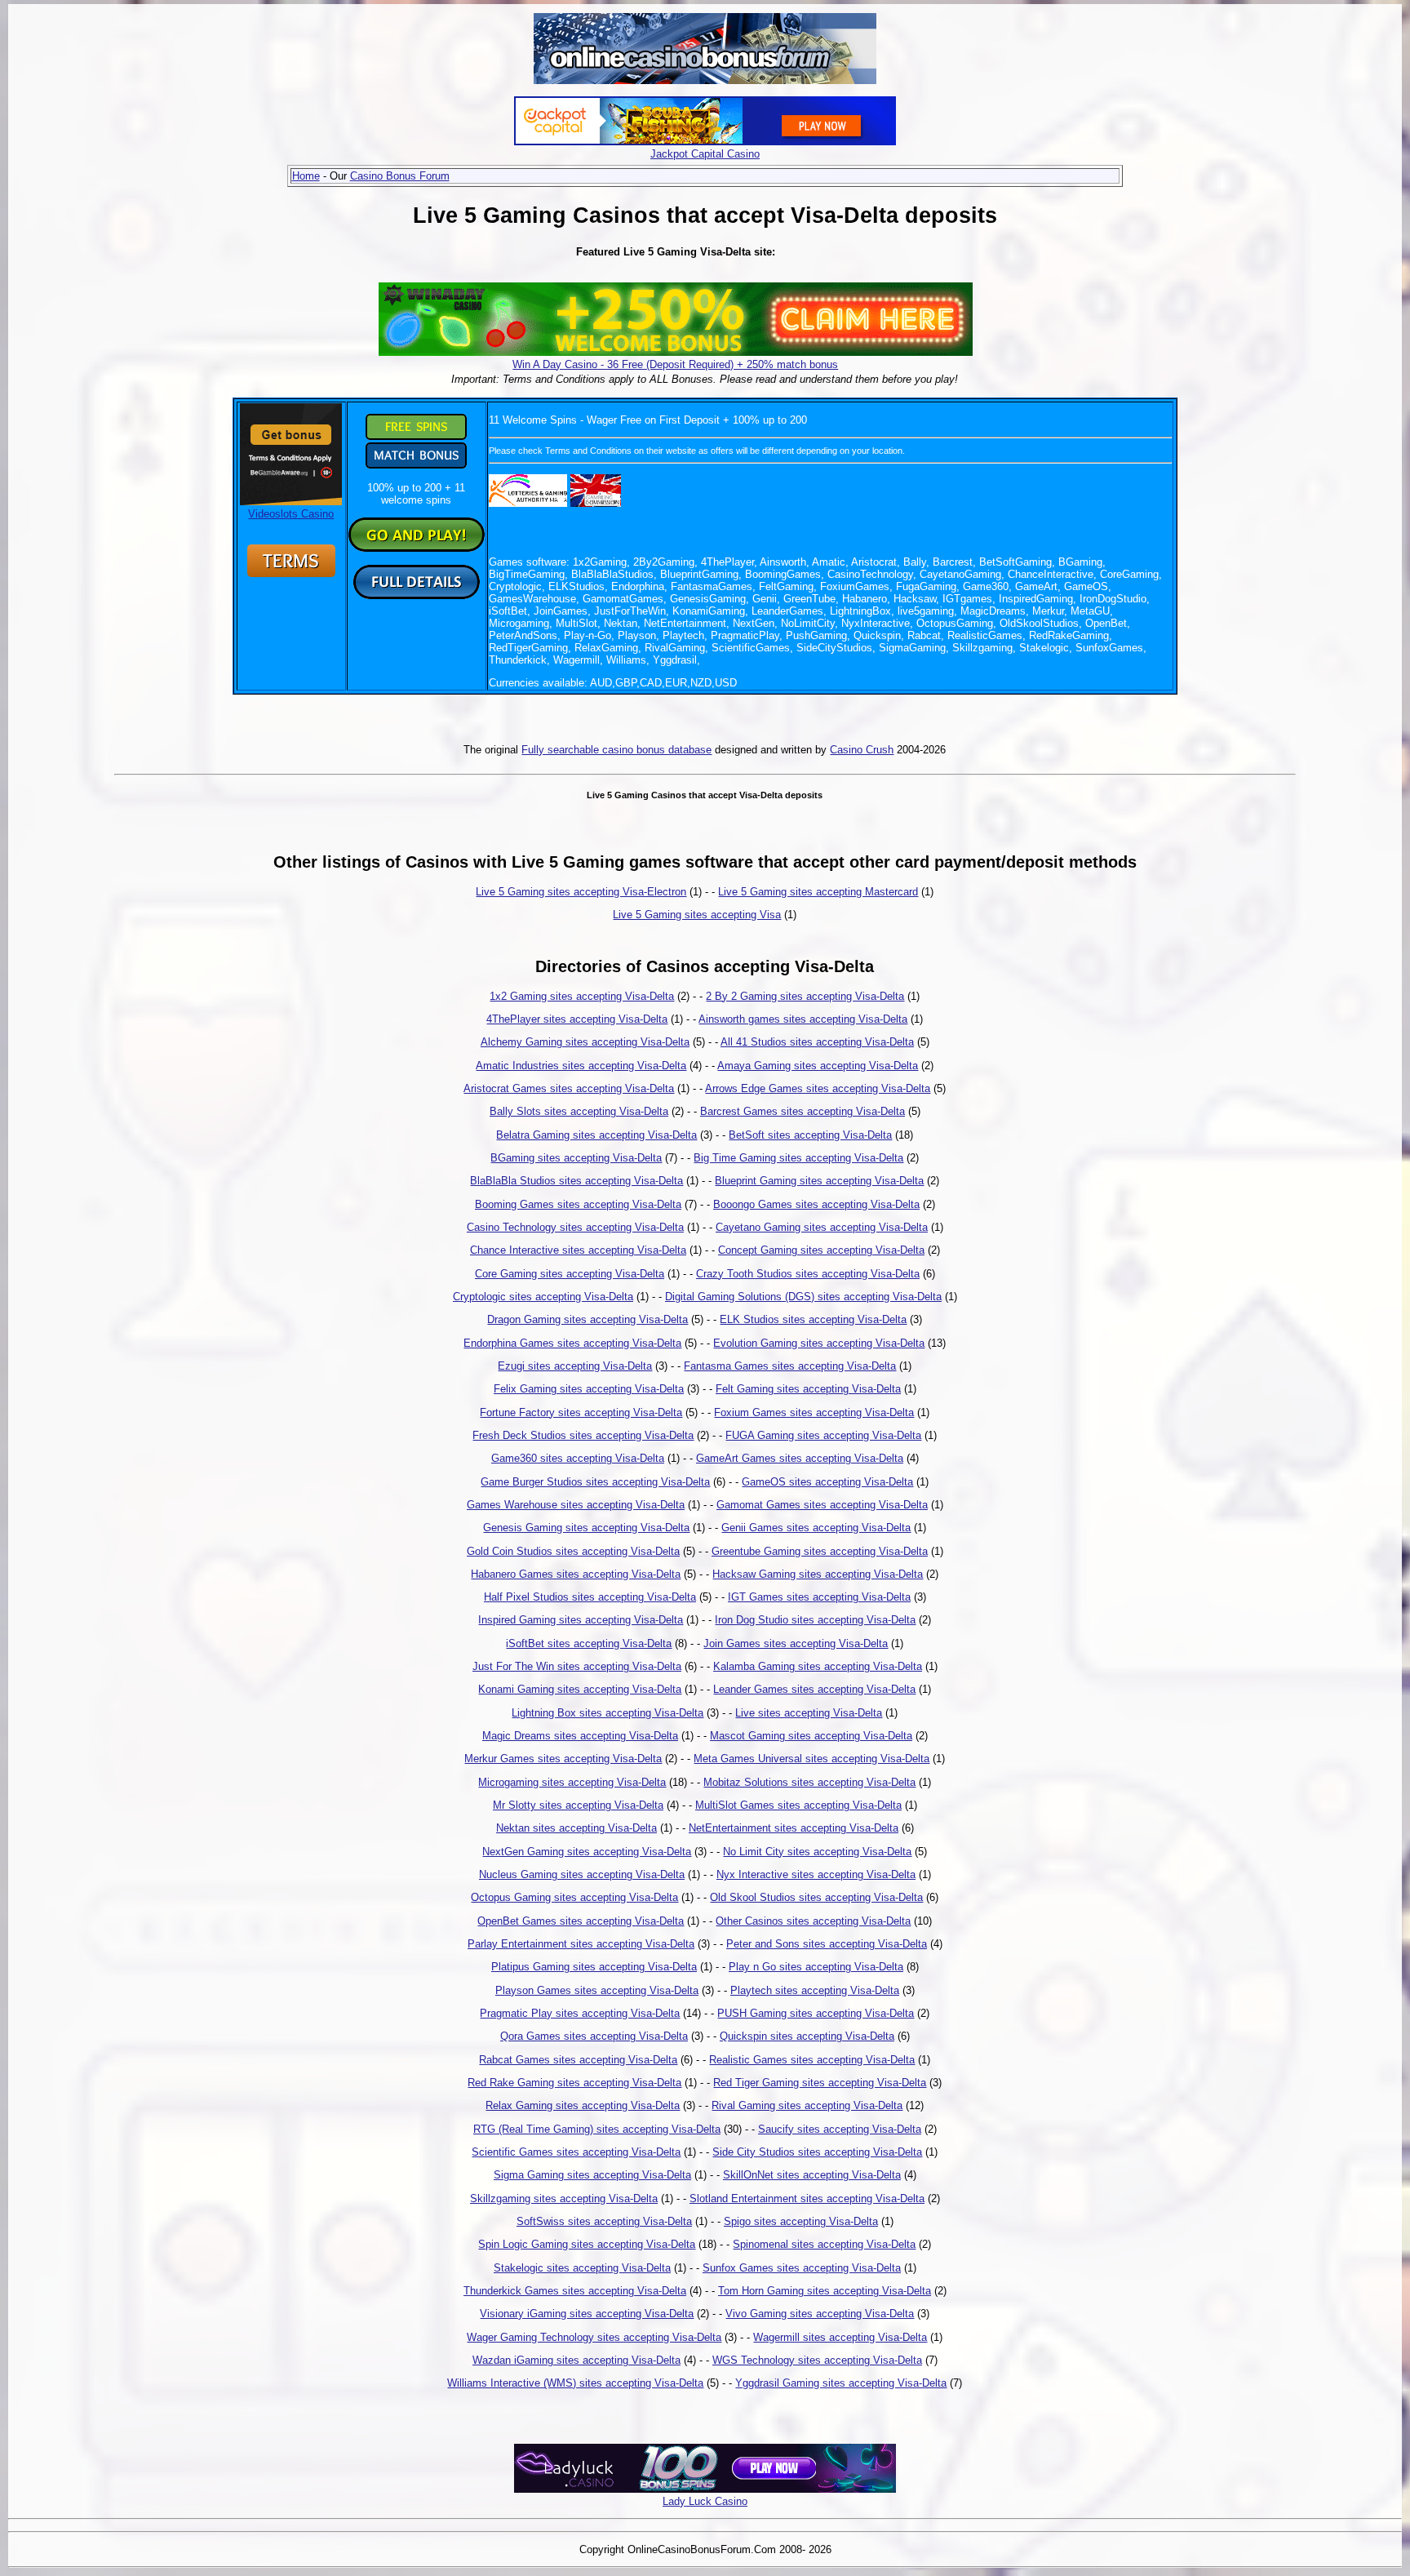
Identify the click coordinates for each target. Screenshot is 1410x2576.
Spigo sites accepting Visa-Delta (801, 2221)
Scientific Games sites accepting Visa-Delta (576, 2152)
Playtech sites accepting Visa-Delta (815, 1990)
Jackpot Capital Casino (705, 154)
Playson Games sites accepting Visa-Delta (597, 1990)
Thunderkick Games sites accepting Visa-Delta (575, 2291)
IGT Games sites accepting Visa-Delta (819, 1597)
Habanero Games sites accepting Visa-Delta (576, 1574)
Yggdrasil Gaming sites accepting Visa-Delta (841, 2383)
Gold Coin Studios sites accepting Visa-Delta (573, 1551)
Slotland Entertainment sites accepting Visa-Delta (807, 2198)
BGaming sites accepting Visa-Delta (576, 1158)
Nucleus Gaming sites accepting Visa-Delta (582, 1874)
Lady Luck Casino (705, 2501)
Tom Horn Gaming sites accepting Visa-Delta (825, 2291)
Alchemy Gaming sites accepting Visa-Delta (585, 1042)
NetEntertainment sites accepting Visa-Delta (794, 1828)
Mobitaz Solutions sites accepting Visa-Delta (809, 1782)
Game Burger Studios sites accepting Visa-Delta (595, 1482)
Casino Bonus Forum (400, 176)
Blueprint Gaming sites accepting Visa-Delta (819, 1181)
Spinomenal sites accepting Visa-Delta (824, 2244)
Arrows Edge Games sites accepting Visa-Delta (818, 1088)
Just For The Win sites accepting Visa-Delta (577, 1666)
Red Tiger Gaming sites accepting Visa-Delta (820, 2083)
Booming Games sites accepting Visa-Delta (578, 1204)
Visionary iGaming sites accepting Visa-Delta (587, 2314)
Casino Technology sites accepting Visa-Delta (575, 1227)
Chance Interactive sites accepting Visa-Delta (578, 1250)
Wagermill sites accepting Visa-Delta (840, 2337)
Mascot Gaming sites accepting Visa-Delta (811, 1736)
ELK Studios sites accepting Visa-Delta (813, 1319)
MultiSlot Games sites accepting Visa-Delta (798, 1805)
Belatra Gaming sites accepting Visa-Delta (596, 1135)
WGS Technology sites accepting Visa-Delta (817, 2360)
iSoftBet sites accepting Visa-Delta (589, 1643)
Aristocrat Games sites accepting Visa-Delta (569, 1088)
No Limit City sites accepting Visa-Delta (817, 1852)
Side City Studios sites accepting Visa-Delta (817, 2152)
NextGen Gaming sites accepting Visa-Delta (587, 1852)
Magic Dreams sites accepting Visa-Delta (580, 1736)
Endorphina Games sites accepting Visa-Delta (572, 1343)
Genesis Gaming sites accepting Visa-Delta (586, 1528)
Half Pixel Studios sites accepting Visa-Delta (590, 1597)
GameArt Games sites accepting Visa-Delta (800, 1458)
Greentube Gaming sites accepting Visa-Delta (820, 1551)
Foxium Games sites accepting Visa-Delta (814, 1412)
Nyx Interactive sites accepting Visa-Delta (816, 1874)
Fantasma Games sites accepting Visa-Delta (790, 1366)
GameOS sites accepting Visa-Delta (827, 1482)
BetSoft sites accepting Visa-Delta (810, 1135)
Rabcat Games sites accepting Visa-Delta (578, 2060)
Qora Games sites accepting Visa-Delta (594, 2036)
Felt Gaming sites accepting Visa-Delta (808, 1389)
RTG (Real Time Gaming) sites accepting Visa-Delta (597, 2129)
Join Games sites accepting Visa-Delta (796, 1643)
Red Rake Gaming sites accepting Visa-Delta (574, 2083)
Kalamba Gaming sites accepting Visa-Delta (818, 1666)
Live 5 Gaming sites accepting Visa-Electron (581, 892)
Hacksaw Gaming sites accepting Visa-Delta (818, 1574)
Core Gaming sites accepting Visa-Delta (570, 1274)
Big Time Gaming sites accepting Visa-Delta (798, 1158)
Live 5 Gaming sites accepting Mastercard (818, 892)
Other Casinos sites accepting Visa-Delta (813, 1921)
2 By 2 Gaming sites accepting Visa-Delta (805, 996)
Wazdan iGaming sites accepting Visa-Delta (576, 2360)
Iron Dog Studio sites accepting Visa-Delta (815, 1620)
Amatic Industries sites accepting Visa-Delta (581, 1066)
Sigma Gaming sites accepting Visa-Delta (592, 2175)
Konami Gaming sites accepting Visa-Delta (580, 1689)
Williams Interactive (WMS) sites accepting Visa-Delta (575, 2383)
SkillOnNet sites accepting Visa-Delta (812, 2175)
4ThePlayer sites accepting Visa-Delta (577, 1019)
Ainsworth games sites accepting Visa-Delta (803, 1019)
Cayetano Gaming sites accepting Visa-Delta (822, 1227)
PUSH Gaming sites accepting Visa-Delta (816, 2013)
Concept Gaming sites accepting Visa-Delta (821, 1250)
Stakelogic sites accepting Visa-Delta (582, 2268)
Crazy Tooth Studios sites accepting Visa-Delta (808, 1274)
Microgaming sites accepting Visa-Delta (572, 1782)
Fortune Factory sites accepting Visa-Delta (581, 1412)
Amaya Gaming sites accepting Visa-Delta (818, 1066)
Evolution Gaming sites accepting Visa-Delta (819, 1343)
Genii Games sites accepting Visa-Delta (816, 1528)
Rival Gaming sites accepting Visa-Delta (807, 2105)
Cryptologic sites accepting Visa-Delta (543, 1297)
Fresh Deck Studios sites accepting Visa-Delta (583, 1435)
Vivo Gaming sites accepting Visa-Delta (820, 2314)
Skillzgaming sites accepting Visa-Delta (564, 2198)
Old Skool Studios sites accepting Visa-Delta (816, 1897)
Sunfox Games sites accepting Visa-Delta (802, 2268)
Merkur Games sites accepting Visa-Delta (563, 1759)
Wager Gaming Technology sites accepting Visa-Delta (594, 2337)
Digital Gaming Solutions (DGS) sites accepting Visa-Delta (803, 1297)
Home (306, 176)
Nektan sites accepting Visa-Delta (576, 1828)
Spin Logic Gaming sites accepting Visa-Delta (587, 2244)
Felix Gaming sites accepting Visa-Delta (589, 1389)
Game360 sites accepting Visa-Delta (578, 1458)
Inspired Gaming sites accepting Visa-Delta (581, 1620)
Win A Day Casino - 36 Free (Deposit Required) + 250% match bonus (675, 364)
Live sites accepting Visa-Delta (809, 1713)
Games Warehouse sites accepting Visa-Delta (576, 1505)
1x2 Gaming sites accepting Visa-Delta (582, 996)
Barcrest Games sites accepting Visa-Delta (803, 1111)
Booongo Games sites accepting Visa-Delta (816, 1204)
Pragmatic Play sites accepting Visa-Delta (580, 2013)
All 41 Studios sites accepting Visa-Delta (817, 1042)
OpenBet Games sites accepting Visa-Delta (581, 1921)
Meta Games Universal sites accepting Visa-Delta (811, 1759)
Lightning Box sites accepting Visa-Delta (607, 1713)
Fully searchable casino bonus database (616, 750)
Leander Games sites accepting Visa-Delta (814, 1689)
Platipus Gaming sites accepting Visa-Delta (594, 1967)
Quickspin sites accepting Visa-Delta (807, 2036)
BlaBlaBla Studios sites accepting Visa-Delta (576, 1181)
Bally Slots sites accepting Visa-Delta (579, 1111)
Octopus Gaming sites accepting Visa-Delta (574, 1897)
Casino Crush (862, 750)
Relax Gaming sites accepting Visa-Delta (583, 2105)
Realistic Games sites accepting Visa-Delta (812, 2060)
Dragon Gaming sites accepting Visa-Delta (587, 1319)
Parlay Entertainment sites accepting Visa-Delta (581, 1944)
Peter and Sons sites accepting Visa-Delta (827, 1944)
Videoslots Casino (291, 514)
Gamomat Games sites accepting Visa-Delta (822, 1505)
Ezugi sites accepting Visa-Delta (575, 1366)
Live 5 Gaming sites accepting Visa (697, 915)
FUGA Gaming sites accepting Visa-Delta (823, 1435)
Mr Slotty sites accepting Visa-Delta (578, 1805)
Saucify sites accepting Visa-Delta (840, 2129)
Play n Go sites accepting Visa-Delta (816, 1967)
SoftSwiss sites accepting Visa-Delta (604, 2221)
